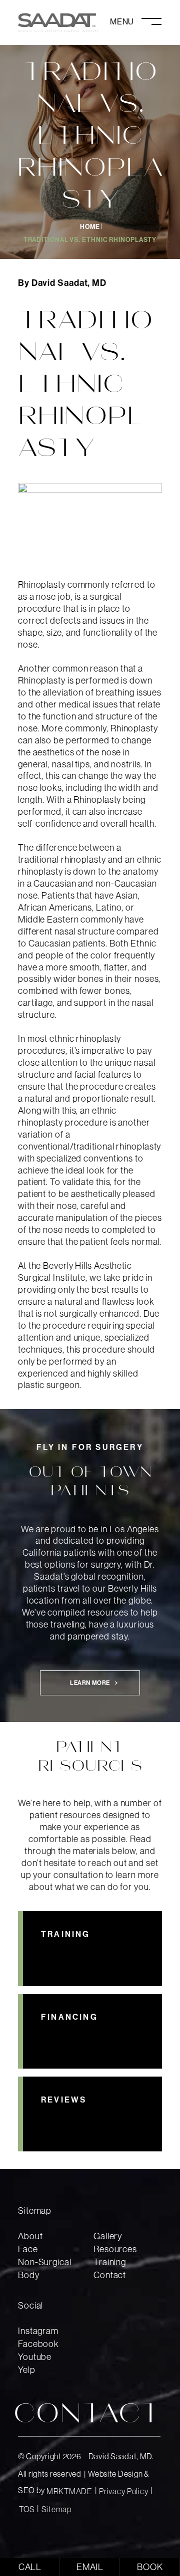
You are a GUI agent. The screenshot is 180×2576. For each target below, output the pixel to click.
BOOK (150, 2567)
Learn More (90, 1683)
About (30, 2236)
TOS (27, 2509)
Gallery (108, 2236)
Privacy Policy (124, 2491)
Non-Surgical (45, 2262)
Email (90, 2567)
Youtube (35, 2357)
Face (28, 2249)
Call (30, 2567)
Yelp (27, 2370)
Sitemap (56, 2509)
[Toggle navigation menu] (135, 21)
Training (110, 2262)
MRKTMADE (69, 2491)
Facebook (38, 2344)
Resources (115, 2249)
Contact (110, 2275)
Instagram (38, 2331)
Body (29, 2275)
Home (90, 227)
